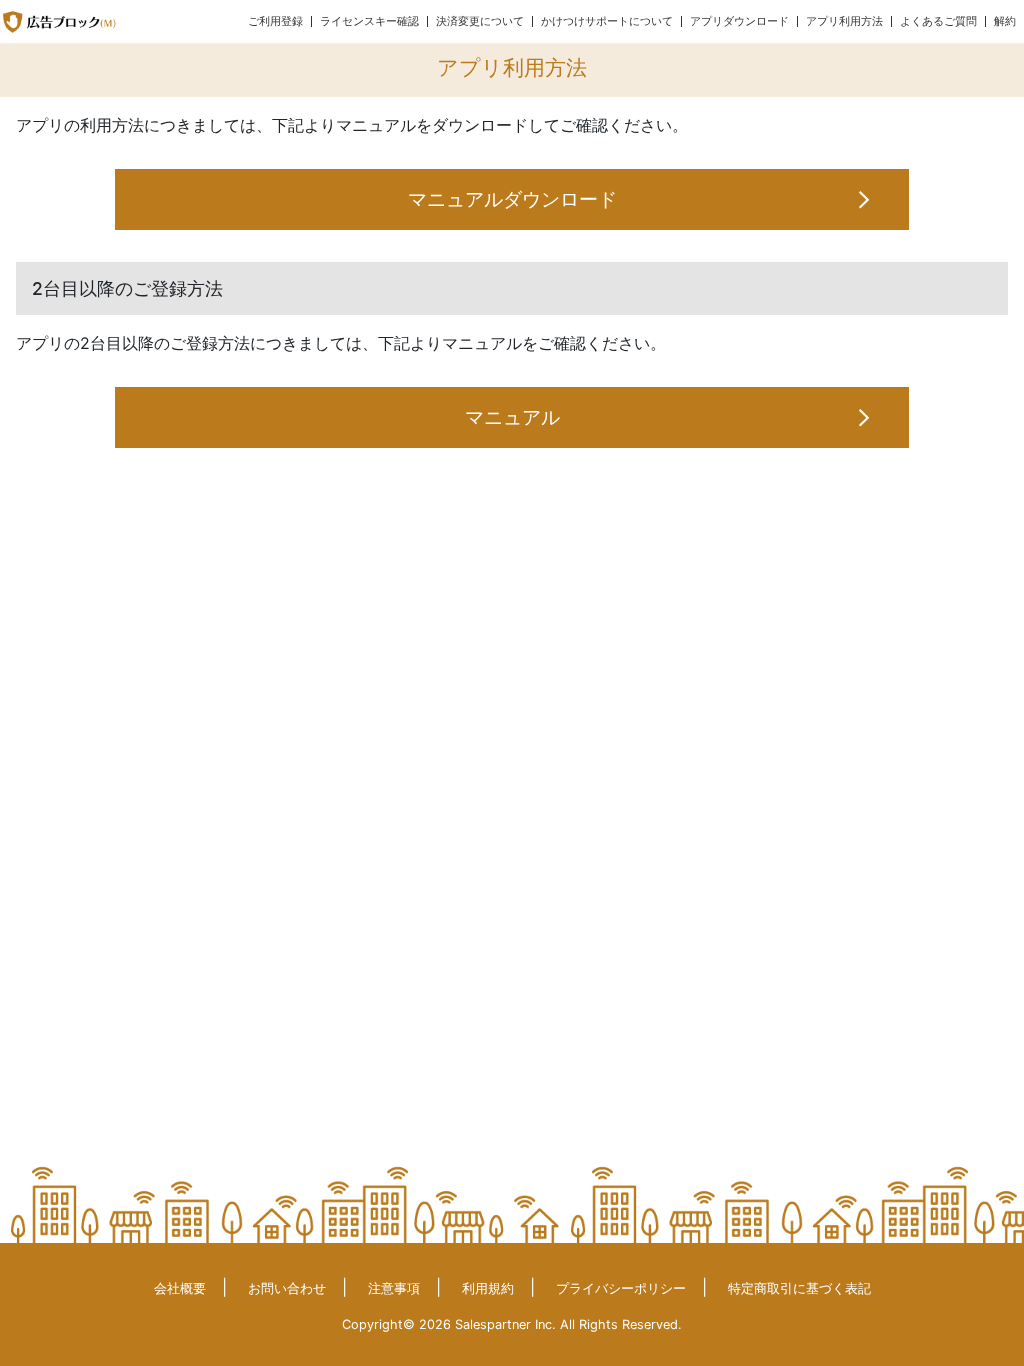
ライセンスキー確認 (369, 21)
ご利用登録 (275, 21)
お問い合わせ (287, 1288)
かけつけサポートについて (607, 21)
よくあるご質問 (938, 21)
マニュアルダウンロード (512, 199)
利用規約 (488, 1288)
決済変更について (480, 21)
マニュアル (512, 417)
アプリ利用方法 (844, 21)
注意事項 (394, 1288)
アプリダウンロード (739, 21)
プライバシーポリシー (621, 1288)
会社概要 (180, 1288)
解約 (1005, 21)
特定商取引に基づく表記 (799, 1288)
